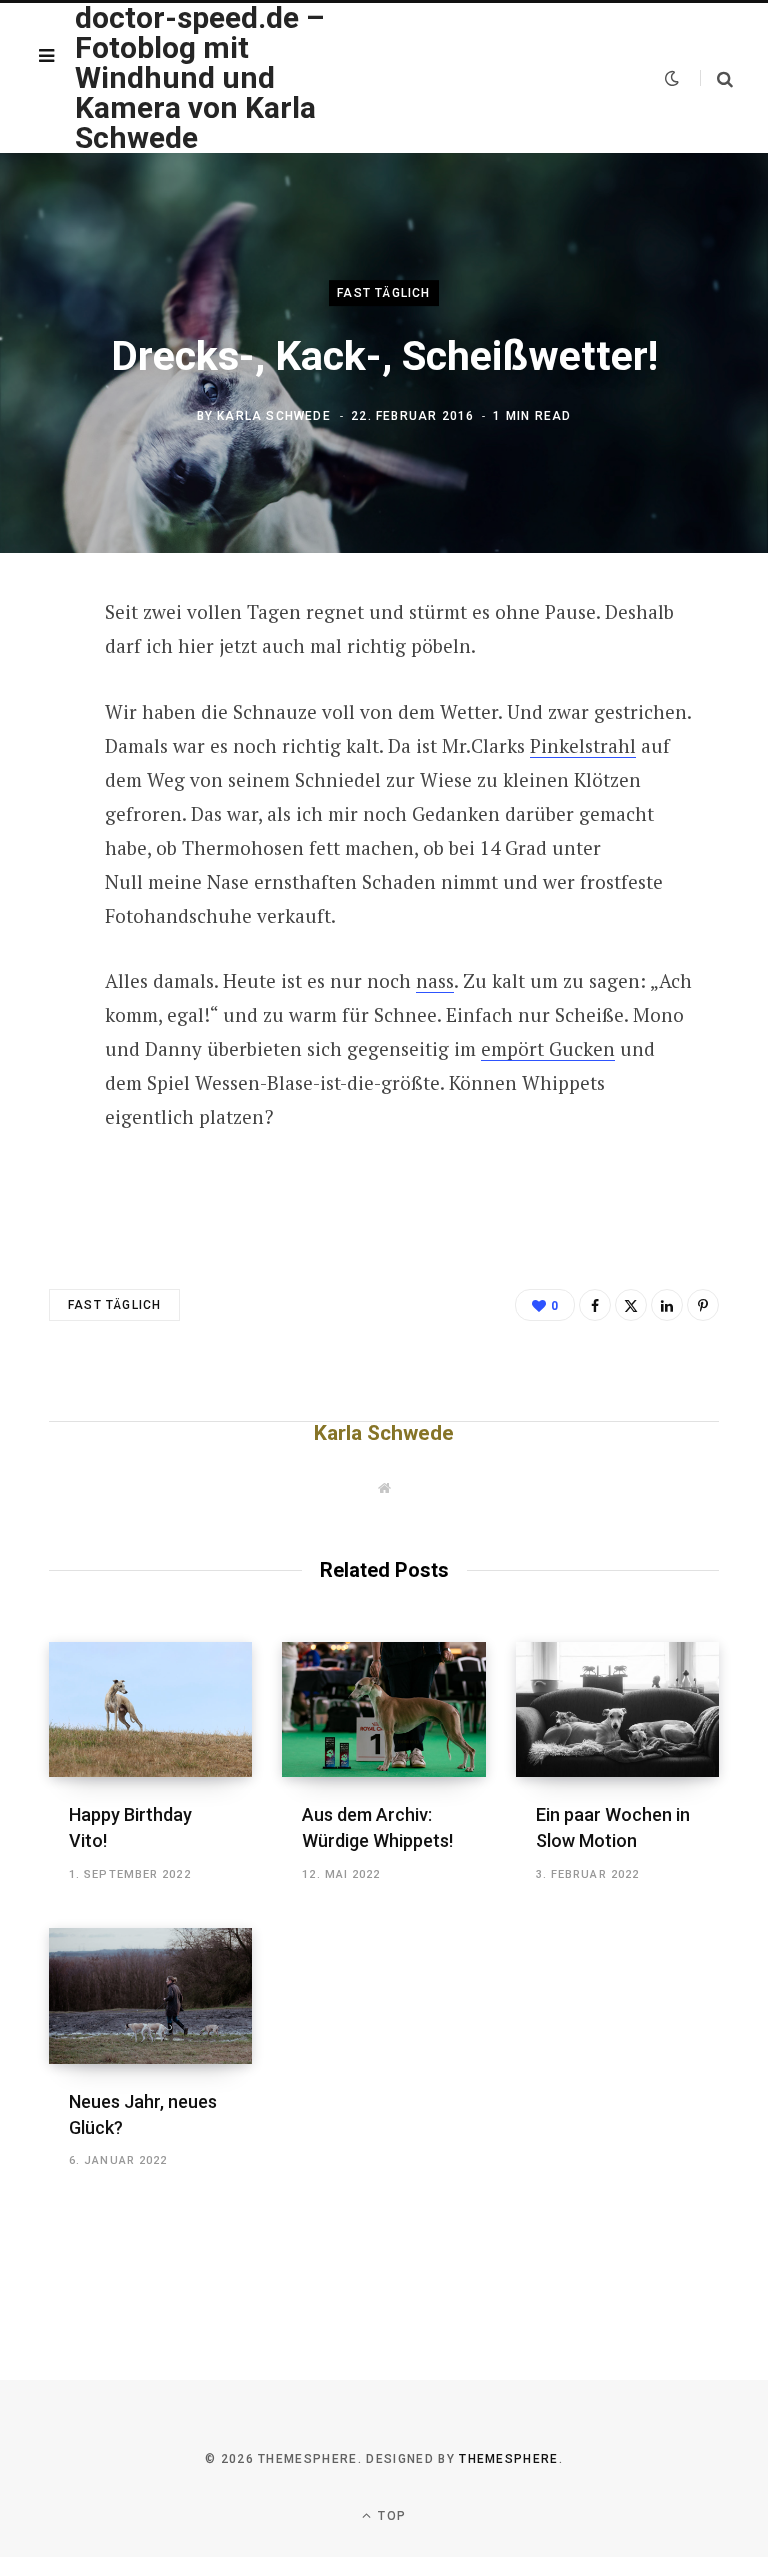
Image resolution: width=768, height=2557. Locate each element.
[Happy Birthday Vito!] (150, 1710)
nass (435, 980)
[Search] (716, 78)
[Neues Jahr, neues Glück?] (150, 1996)
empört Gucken (548, 1048)
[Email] (35, 829)
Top (390, 2516)
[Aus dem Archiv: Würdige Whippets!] (383, 1710)
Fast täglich (383, 293)
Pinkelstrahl (583, 745)
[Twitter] (35, 723)
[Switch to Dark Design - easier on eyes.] (672, 78)
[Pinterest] (35, 776)
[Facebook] (35, 670)
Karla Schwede (274, 416)
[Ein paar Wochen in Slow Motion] (617, 1710)
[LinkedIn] (667, 1305)
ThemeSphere (509, 2459)
